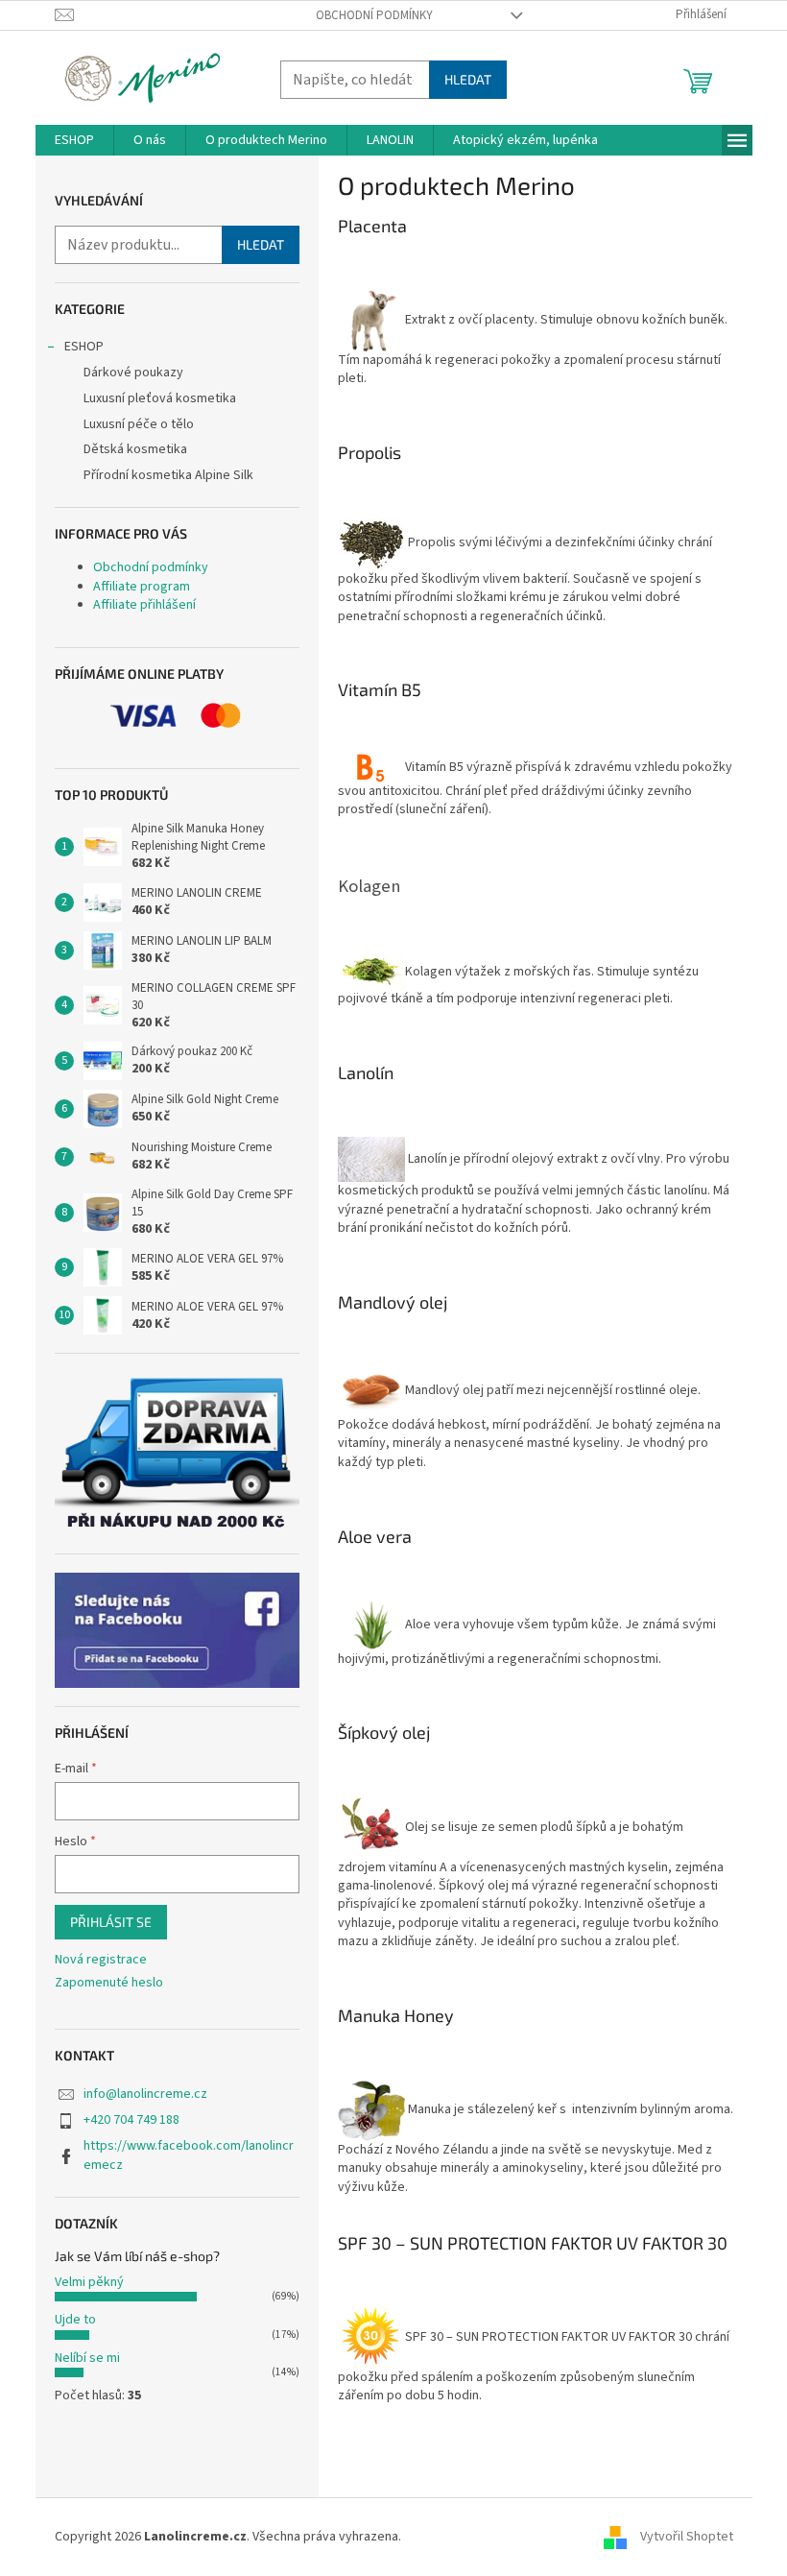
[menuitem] (74, 140)
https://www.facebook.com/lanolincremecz (189, 2155)
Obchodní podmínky (374, 15)
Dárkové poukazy (133, 373)
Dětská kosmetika (135, 449)
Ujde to (75, 2320)
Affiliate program (142, 587)
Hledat (468, 79)
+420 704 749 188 (131, 2120)
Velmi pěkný (89, 2282)
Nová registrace (101, 1960)
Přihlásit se (111, 1922)
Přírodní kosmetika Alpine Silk (168, 475)
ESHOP (84, 347)
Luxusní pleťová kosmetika (160, 398)
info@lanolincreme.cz (145, 2094)
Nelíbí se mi (87, 2358)
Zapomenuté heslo (109, 1983)
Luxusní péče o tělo (139, 424)
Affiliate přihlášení (144, 605)
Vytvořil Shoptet (687, 2537)
